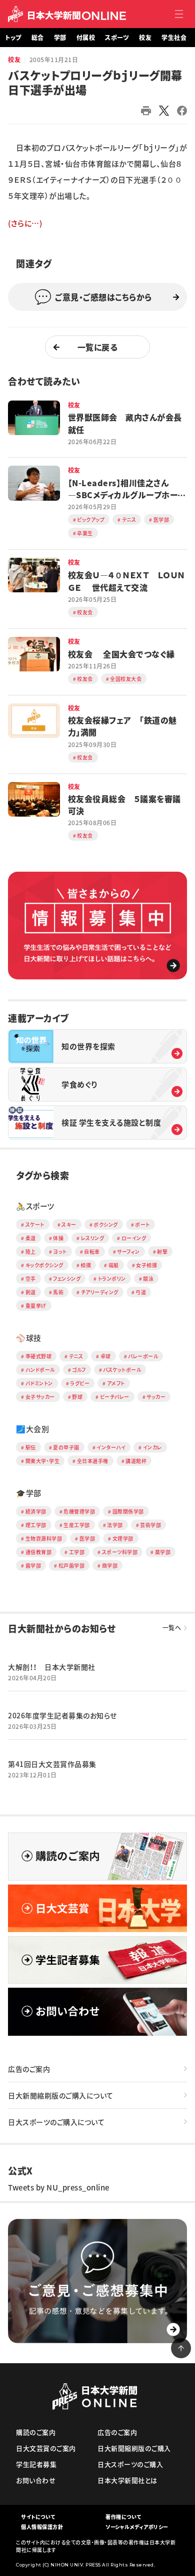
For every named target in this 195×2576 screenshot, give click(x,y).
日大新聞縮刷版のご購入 (134, 2448)
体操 (58, 1238)
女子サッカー (40, 1397)
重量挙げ (36, 1306)
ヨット (60, 1251)
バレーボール (143, 1356)
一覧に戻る (98, 347)
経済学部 (36, 1511)
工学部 (77, 1552)
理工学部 (36, 1525)
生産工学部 (77, 1525)
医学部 (87, 1538)
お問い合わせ (36, 2480)
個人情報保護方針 (42, 2527)
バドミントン (39, 1383)
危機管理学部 (79, 1511)
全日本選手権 (93, 1461)
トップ (13, 38)
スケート (35, 1224)
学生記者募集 (36, 2464)
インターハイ (111, 1447)
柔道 (31, 1238)
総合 (38, 38)
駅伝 (31, 1447)
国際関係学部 (128, 1511)
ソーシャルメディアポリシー (137, 2527)
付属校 (86, 38)
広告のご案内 (29, 2069)
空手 (31, 1278)
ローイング (134, 1238)
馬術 (58, 1292)
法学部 (115, 1525)
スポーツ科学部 (120, 1552)
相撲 (86, 1265)
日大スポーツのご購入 (130, 2464)
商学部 (110, 1565)
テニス (76, 1356)
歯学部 (33, 1565)
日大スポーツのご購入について (56, 2122)
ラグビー (80, 1383)
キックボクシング (44, 1265)
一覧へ (172, 1628)
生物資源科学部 (44, 1538)
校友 (145, 38)
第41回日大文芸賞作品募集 (52, 1764)
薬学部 (163, 1552)
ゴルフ (79, 1370)
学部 (60, 38)
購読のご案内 (36, 2432)
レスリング (93, 1238)
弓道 (141, 1292)
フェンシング (67, 1278)
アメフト (116, 1383)
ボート (142, 1224)
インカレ (152, 1447)
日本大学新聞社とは (127, 2480)
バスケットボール (122, 1370)
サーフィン (128, 1251)
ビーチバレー (115, 1397)
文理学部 (123, 1538)
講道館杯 (136, 1461)
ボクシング (106, 1224)
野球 (77, 1397)
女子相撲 (146, 1265)
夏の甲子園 (66, 1447)
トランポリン (112, 1278)
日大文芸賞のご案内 (46, 2448)
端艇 (114, 1265)
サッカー (156, 1397)
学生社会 (174, 38)
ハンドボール (40, 1370)
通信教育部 (39, 1552)
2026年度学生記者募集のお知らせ (62, 1715)
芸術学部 (150, 1525)
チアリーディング (100, 1292)
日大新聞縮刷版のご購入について (61, 2095)
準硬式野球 (39, 1356)
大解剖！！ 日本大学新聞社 (52, 1667)
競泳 (148, 1278)
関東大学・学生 (43, 1461)
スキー (69, 1224)
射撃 (162, 1251)
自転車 (92, 1251)
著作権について (123, 2517)
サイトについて (38, 2517)
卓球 (106, 1356)
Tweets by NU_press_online (59, 2187)
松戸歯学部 (72, 1565)
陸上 (31, 1251)
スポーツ (117, 38)
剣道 (31, 1292)
